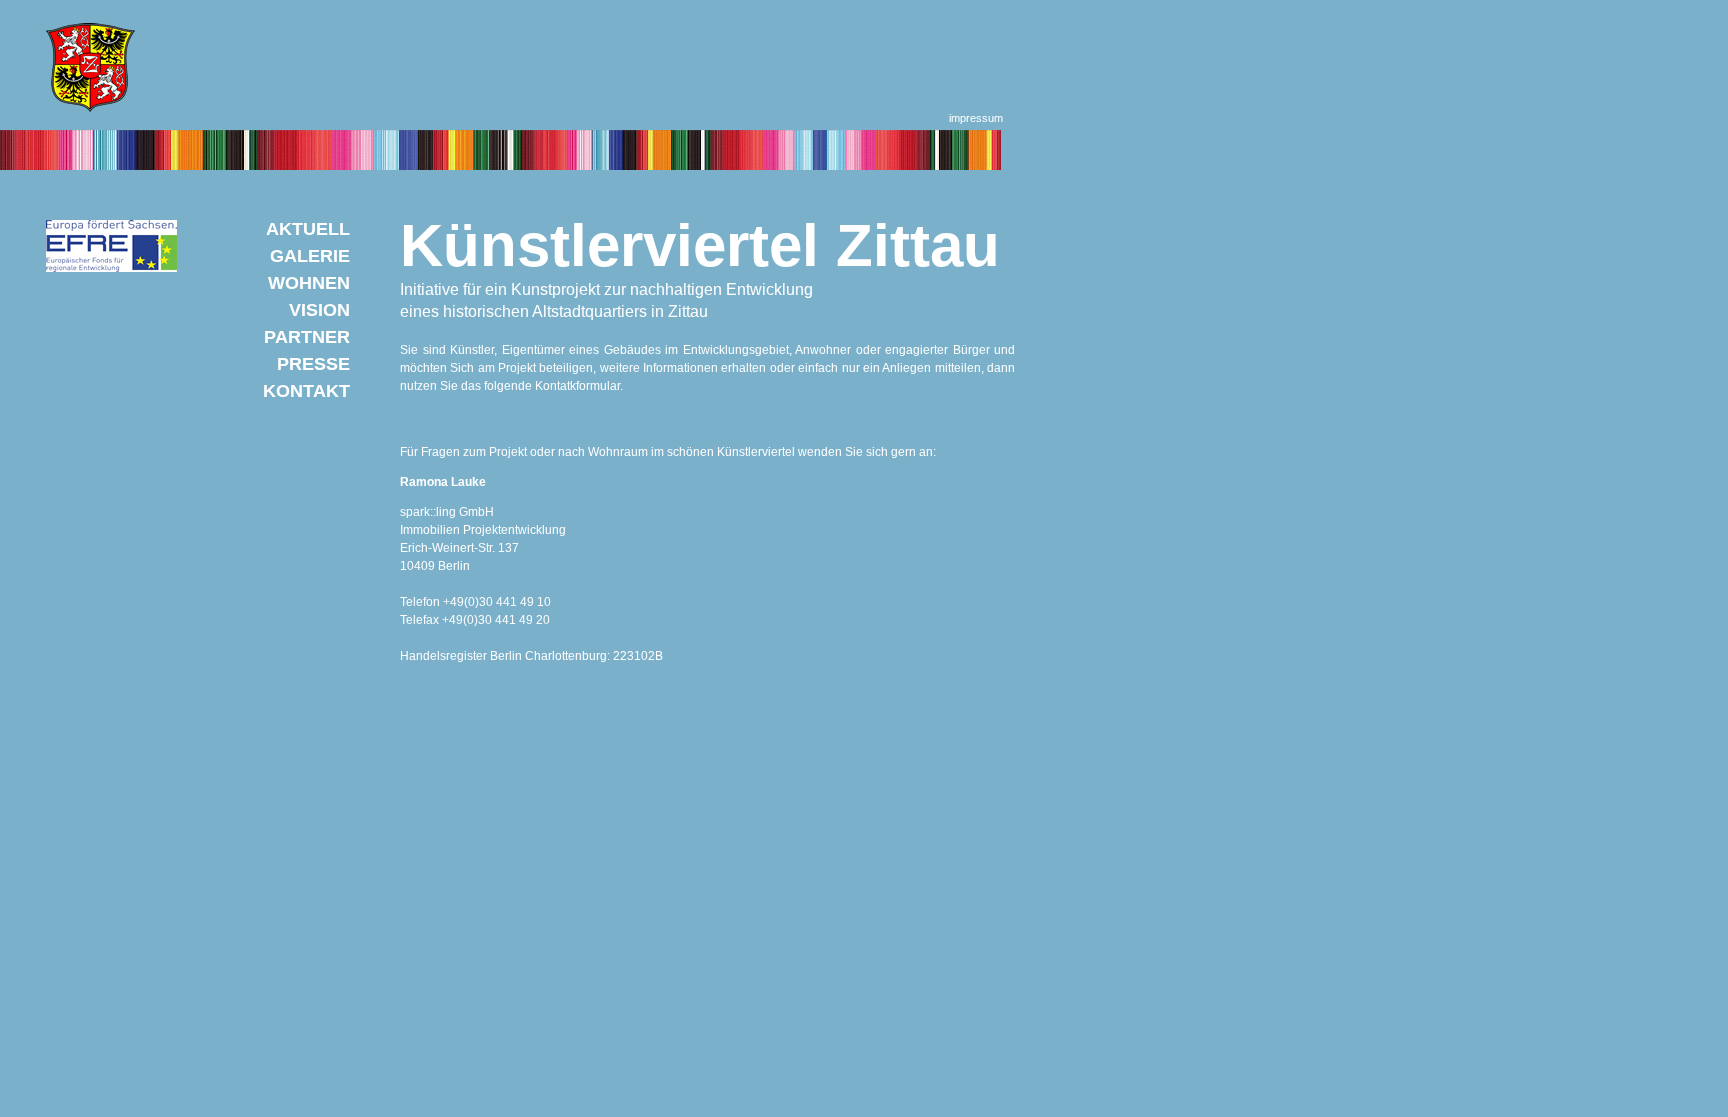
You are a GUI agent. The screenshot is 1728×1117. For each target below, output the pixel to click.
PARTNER (307, 337)
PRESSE (313, 364)
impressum (976, 118)
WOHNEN (309, 283)
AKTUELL (308, 229)
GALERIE (310, 256)
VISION (319, 310)
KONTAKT (306, 391)
